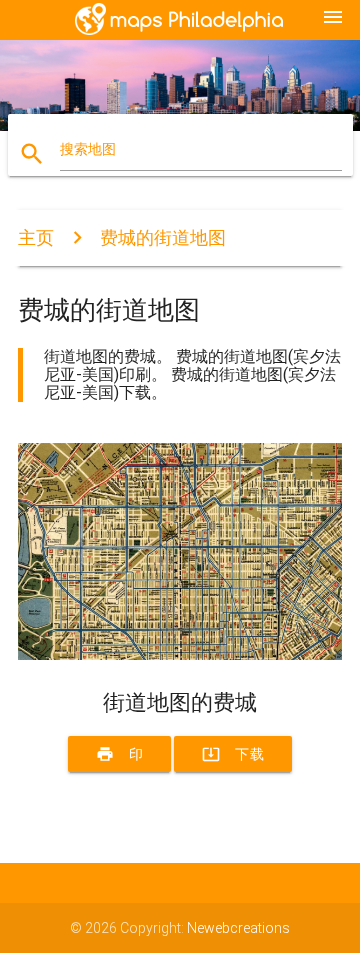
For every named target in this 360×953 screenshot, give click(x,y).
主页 (36, 237)
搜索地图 (88, 149)
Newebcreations (238, 928)
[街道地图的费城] (180, 655)
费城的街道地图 (163, 237)
